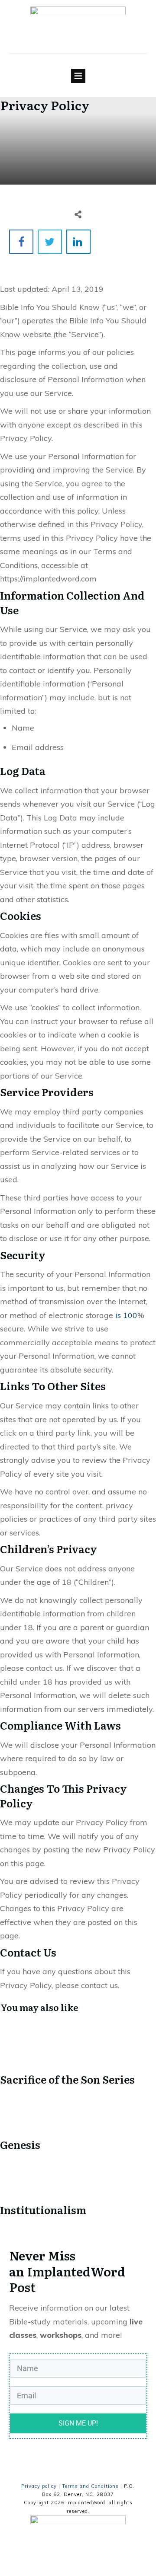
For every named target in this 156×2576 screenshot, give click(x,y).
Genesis (78, 2124)
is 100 (126, 1315)
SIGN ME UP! (78, 2423)
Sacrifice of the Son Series (78, 2058)
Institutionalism (78, 2189)
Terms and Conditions (90, 2486)
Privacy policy (39, 2486)
